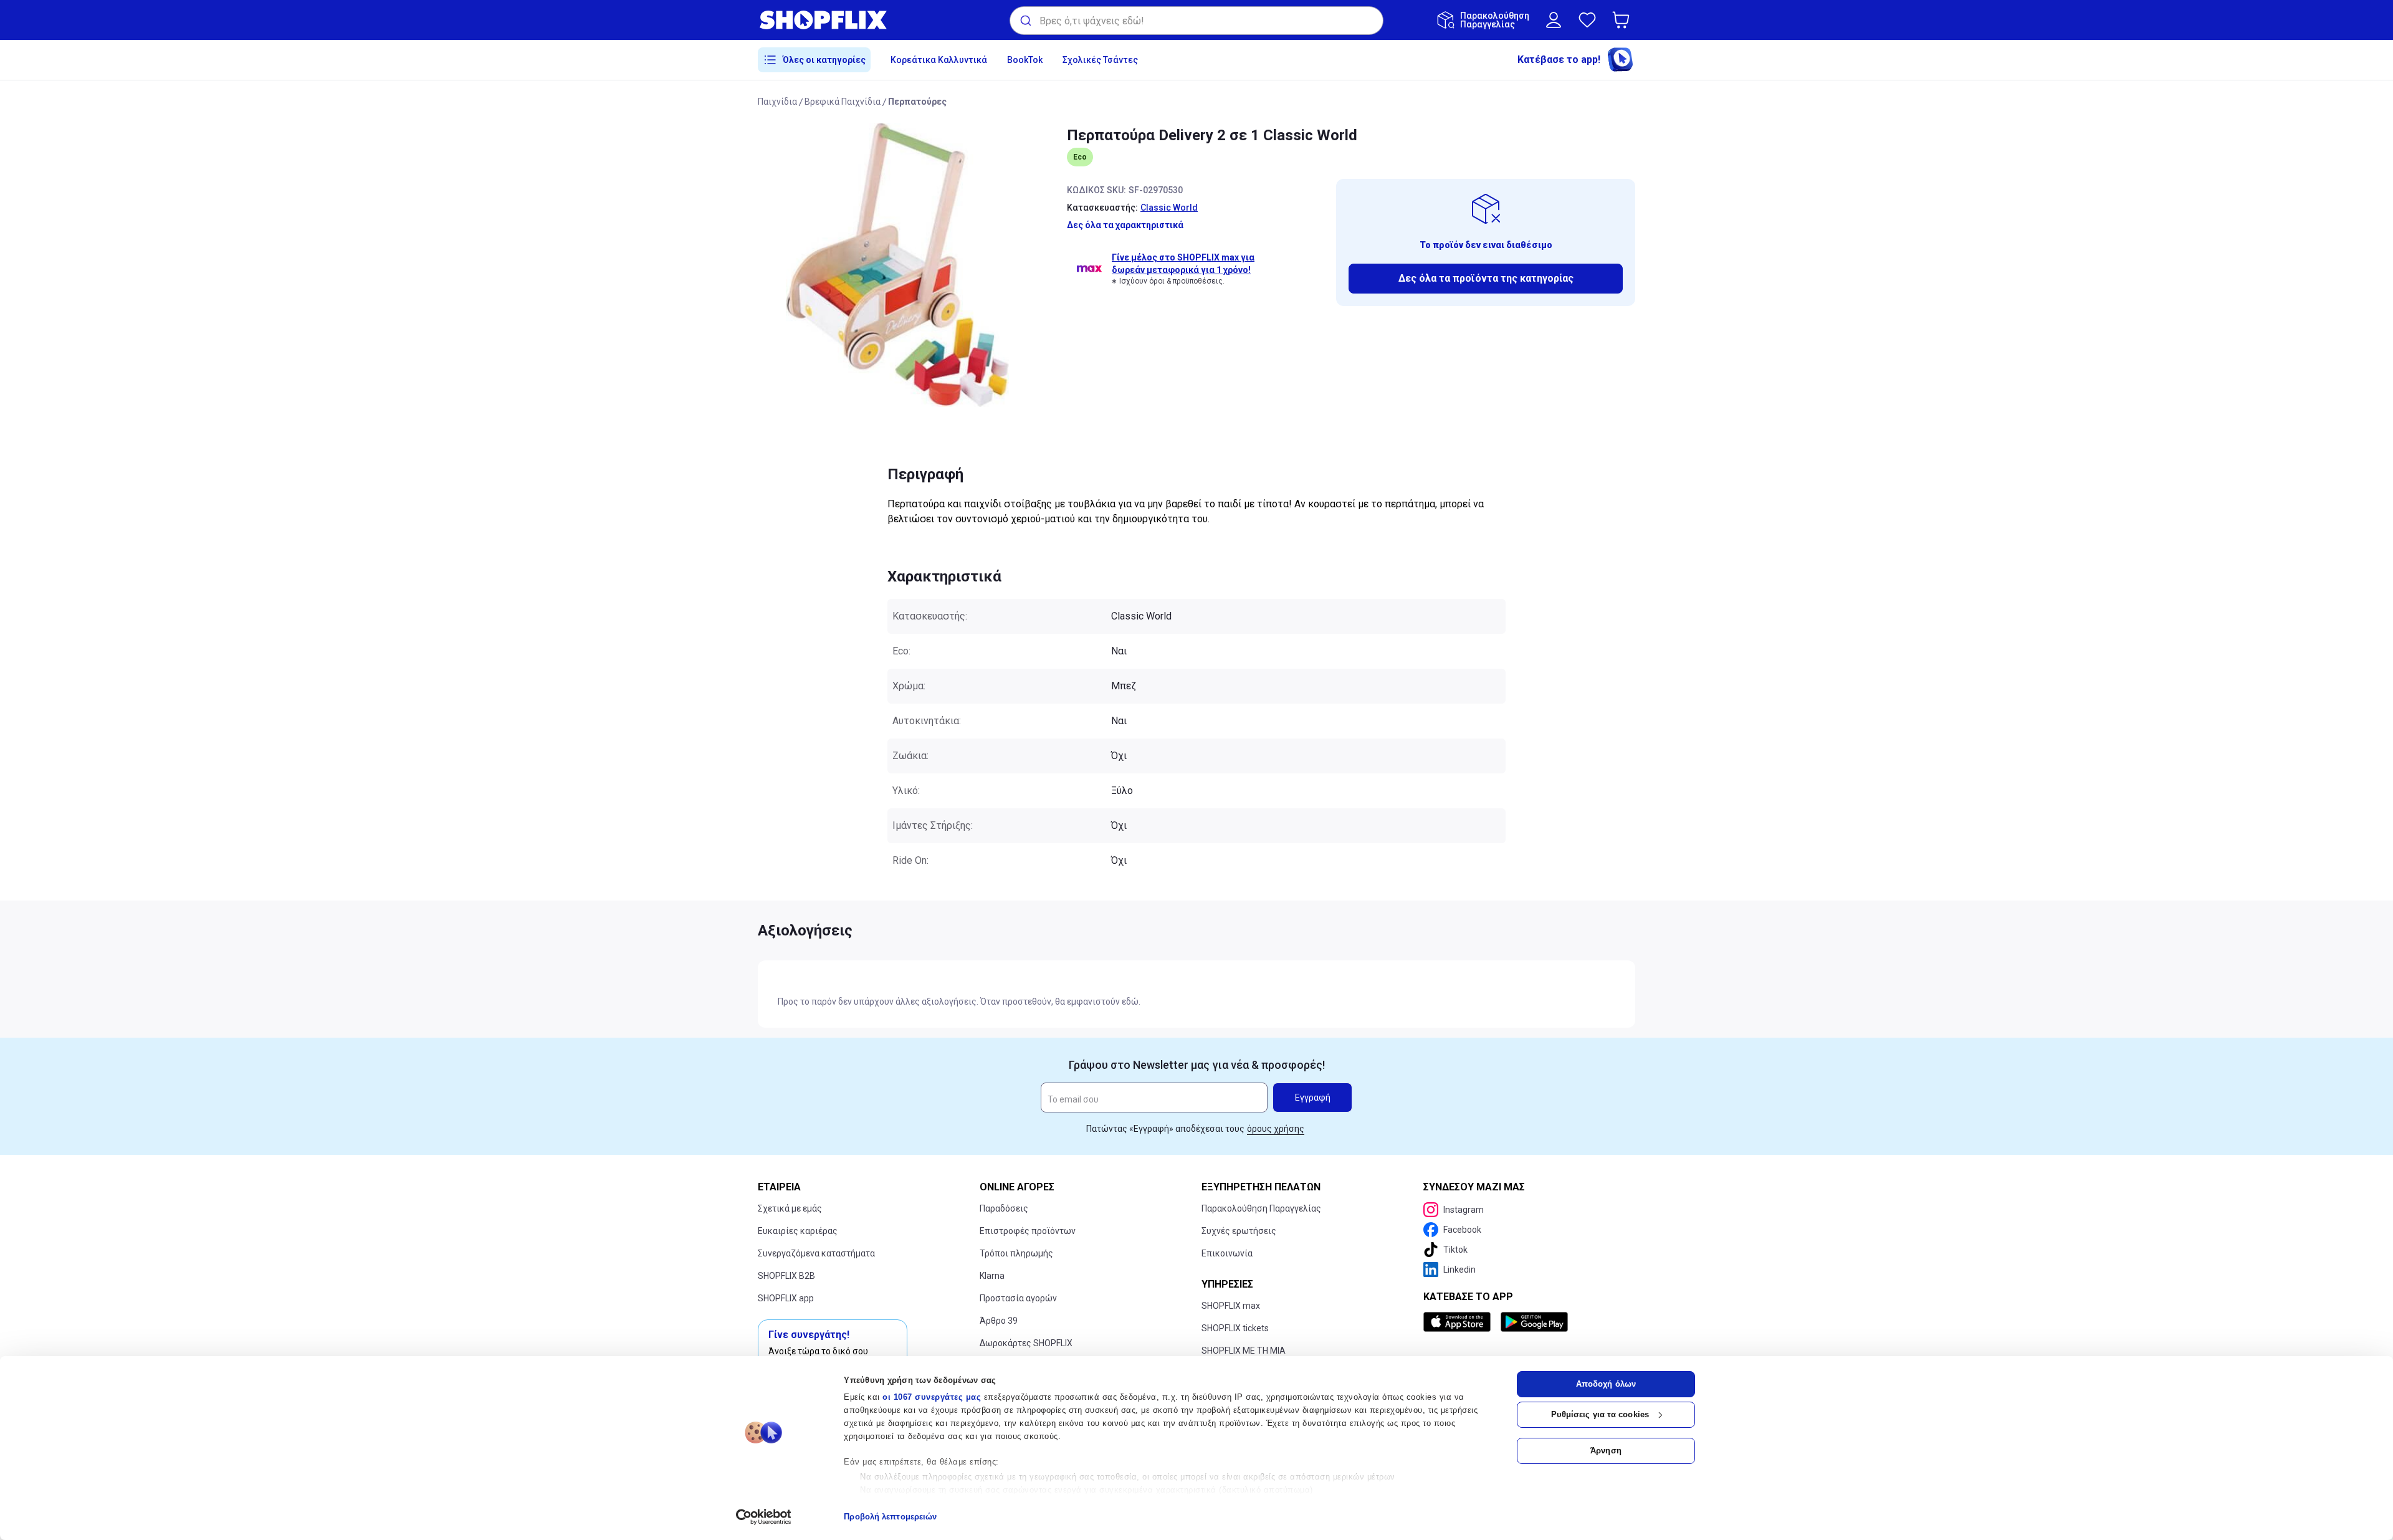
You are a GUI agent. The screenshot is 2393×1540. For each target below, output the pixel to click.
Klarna (992, 1276)
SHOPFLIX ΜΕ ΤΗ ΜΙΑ (1244, 1351)
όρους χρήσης (1276, 1129)
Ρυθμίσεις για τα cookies (1600, 1414)
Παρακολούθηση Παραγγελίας (1261, 1208)
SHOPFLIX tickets (1235, 1328)
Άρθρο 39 (999, 1321)
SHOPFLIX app (786, 1298)
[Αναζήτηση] (1025, 21)
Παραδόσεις (1004, 1208)
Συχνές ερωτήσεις (1239, 1231)
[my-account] (1554, 20)
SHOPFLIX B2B (786, 1276)
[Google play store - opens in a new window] (1534, 1322)
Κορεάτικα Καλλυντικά (939, 60)
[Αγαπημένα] (1587, 20)
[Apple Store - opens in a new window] (1459, 1322)
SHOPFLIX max (1231, 1306)
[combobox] (1196, 21)
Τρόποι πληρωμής (1016, 1253)
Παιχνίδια (777, 102)
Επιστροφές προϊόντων (1028, 1231)
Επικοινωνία (1227, 1253)
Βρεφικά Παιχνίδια (843, 102)
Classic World (1169, 208)
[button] (1623, 20)
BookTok (1025, 60)
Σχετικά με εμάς (790, 1208)
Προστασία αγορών (1018, 1298)
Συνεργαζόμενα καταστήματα (816, 1253)
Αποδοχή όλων (1606, 1384)
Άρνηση (1606, 1451)
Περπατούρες (917, 102)
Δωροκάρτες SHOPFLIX (1026, 1343)
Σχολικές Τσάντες (1100, 60)
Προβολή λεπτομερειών (890, 1517)
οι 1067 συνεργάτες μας (932, 1397)
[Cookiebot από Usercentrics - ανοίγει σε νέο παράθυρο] (764, 1517)
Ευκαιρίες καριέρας (798, 1231)
